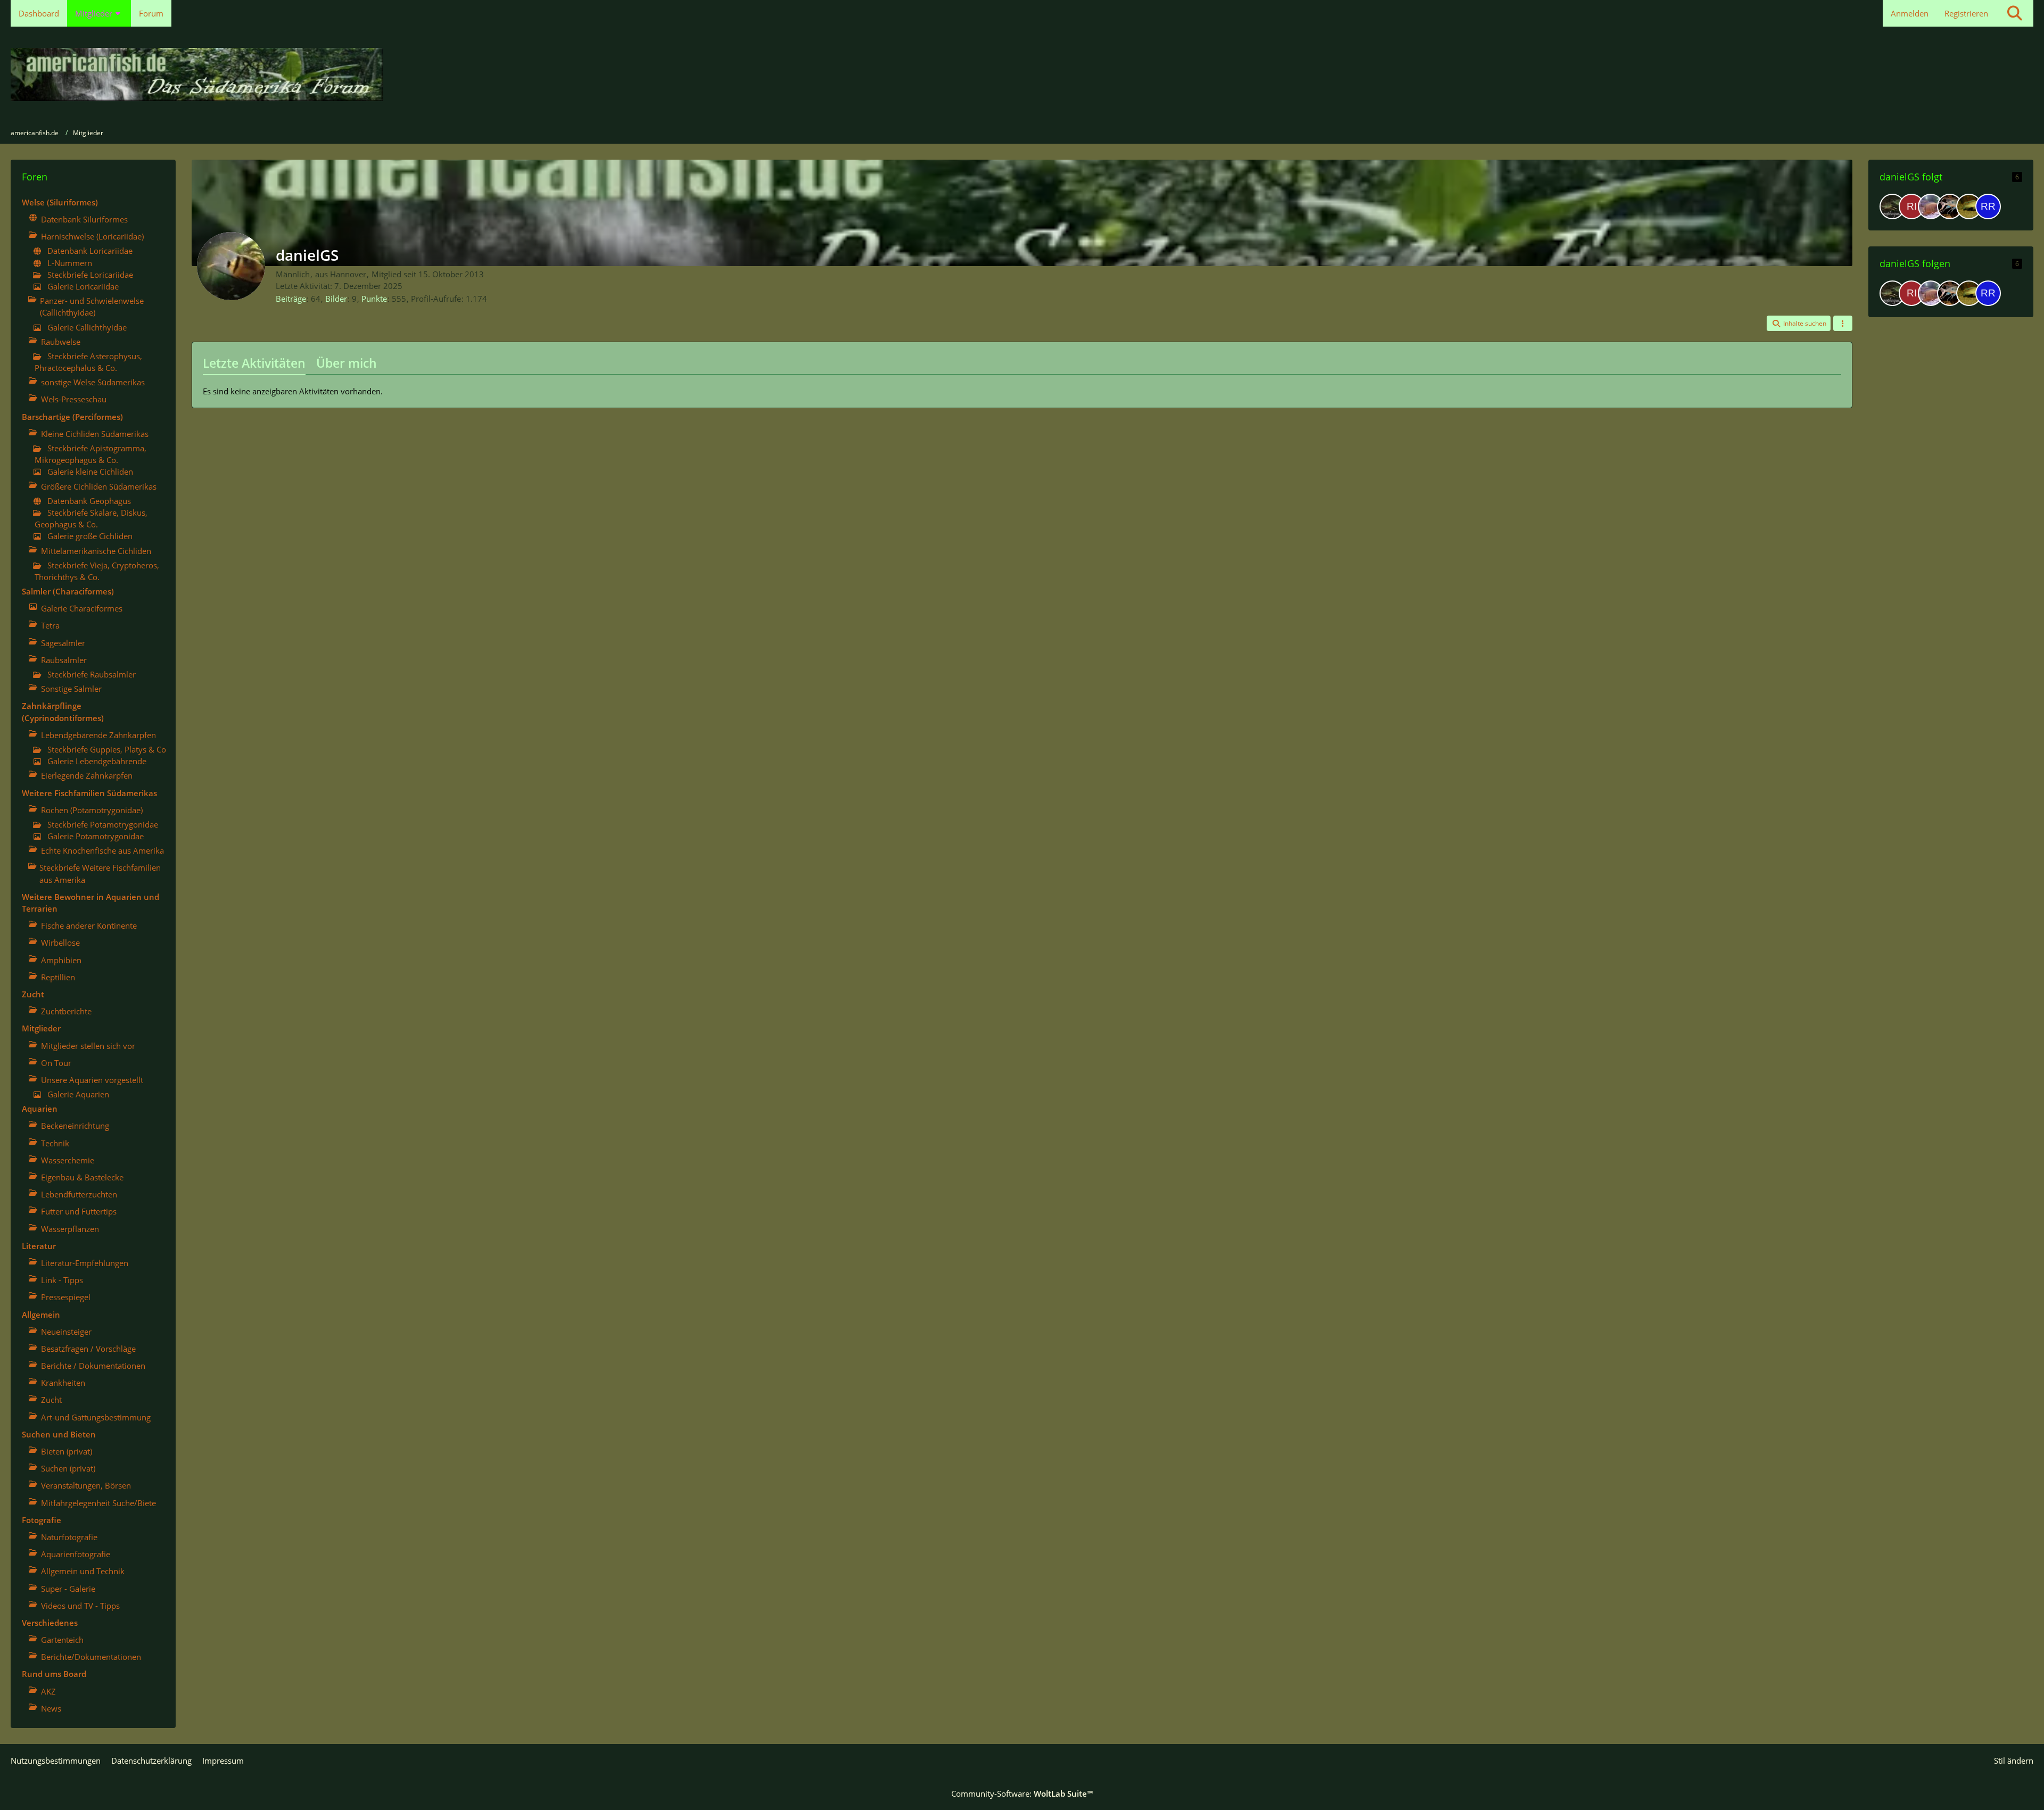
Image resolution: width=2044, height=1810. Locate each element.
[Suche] (2015, 13)
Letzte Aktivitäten (254, 363)
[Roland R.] (1988, 206)
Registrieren (1966, 13)
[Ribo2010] (1911, 206)
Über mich (347, 363)
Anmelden (1910, 13)
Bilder (336, 299)
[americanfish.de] (1022, 75)
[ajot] (1892, 206)
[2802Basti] (1969, 206)
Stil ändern (2014, 1761)
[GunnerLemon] (1931, 206)
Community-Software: (1022, 1794)
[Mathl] (1950, 206)
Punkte (374, 299)
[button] (1799, 324)
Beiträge (291, 299)
